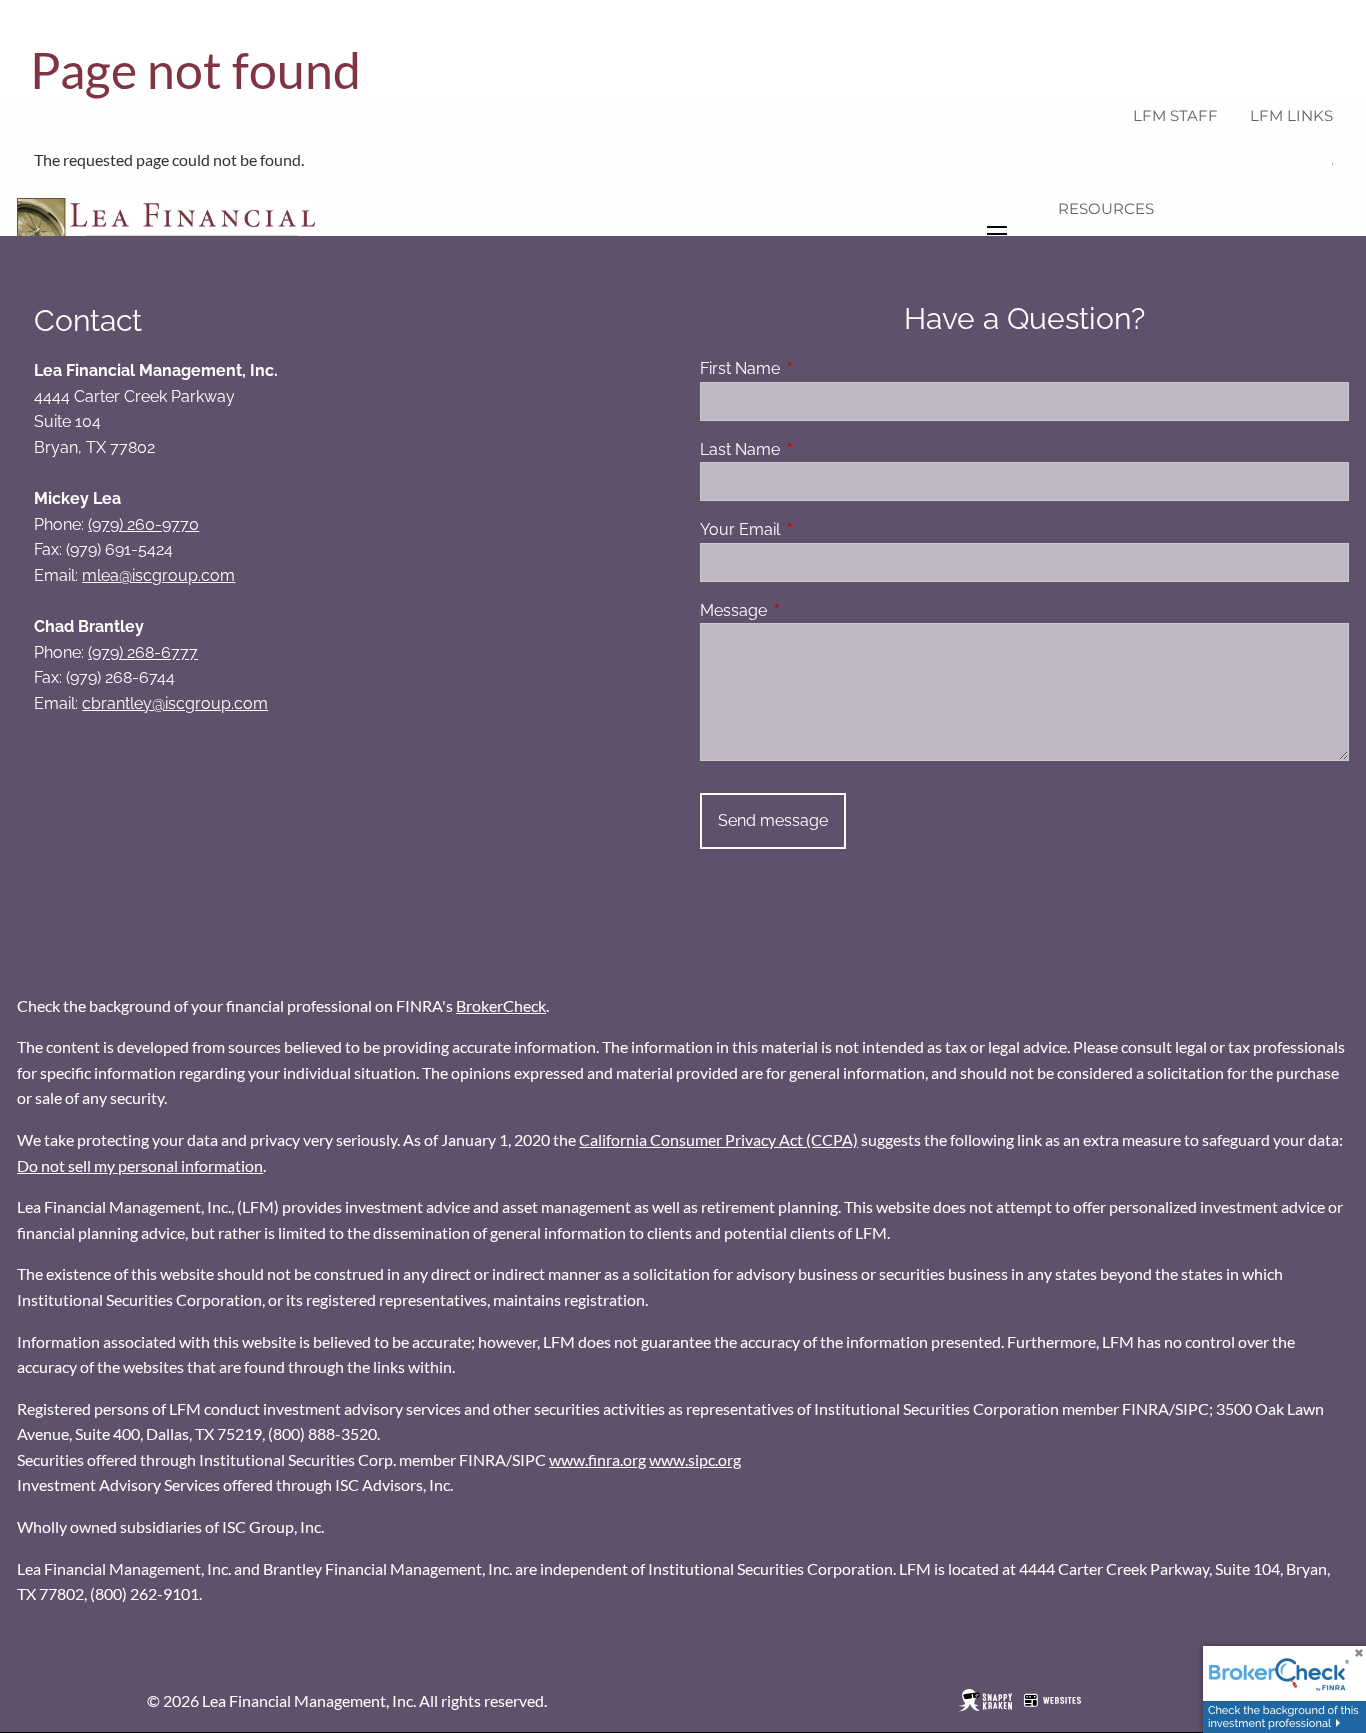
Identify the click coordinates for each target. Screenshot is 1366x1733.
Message (810, 610)
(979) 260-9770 (143, 524)
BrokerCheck (501, 1005)
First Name (817, 368)
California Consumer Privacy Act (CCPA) (718, 1139)
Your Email (817, 529)
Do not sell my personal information (140, 1165)
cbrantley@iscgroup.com (175, 703)
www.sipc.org (695, 1459)
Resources (1106, 208)
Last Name (817, 449)
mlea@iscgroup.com (158, 575)
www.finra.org (597, 1459)
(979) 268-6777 (143, 652)
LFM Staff (1175, 115)
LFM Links (1291, 115)
